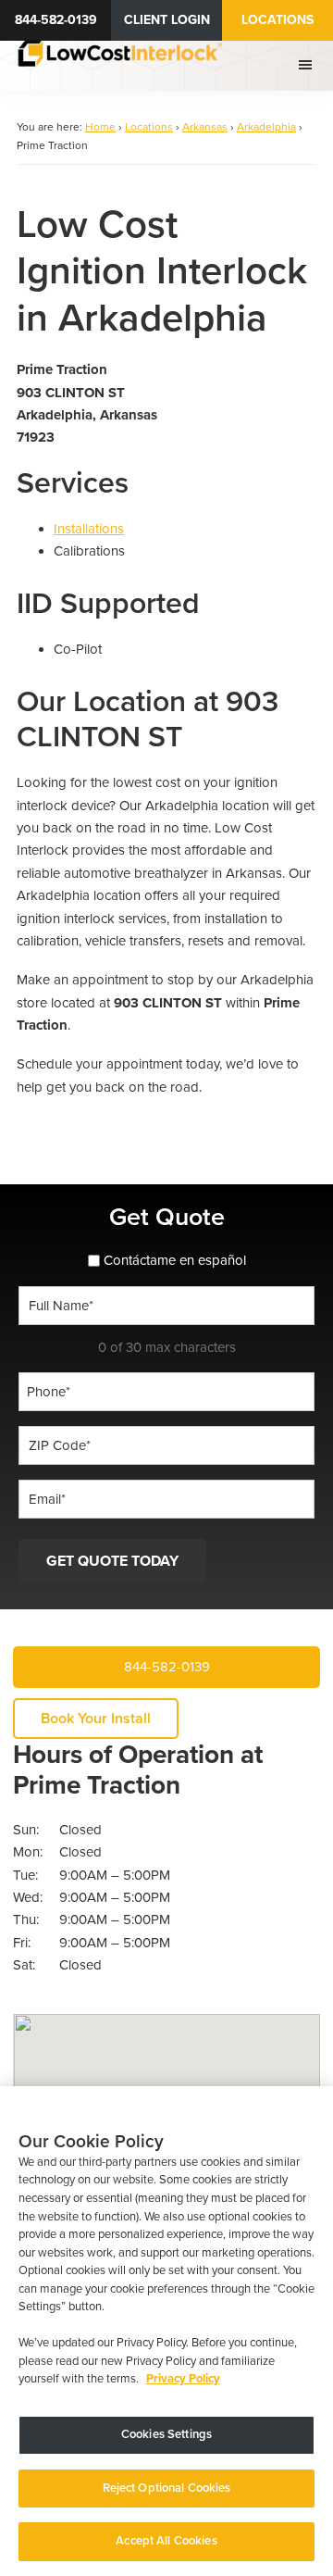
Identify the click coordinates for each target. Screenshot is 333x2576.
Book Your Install (96, 1719)
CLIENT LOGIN (167, 20)
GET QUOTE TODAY (112, 1561)
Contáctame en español (175, 1260)
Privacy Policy (183, 2379)
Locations (277, 20)
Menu (308, 65)
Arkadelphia (266, 127)
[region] (166, 2331)
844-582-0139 (56, 20)
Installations (89, 529)
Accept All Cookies (166, 2541)
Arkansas (205, 127)
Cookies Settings (166, 2434)
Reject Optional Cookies (167, 2488)
